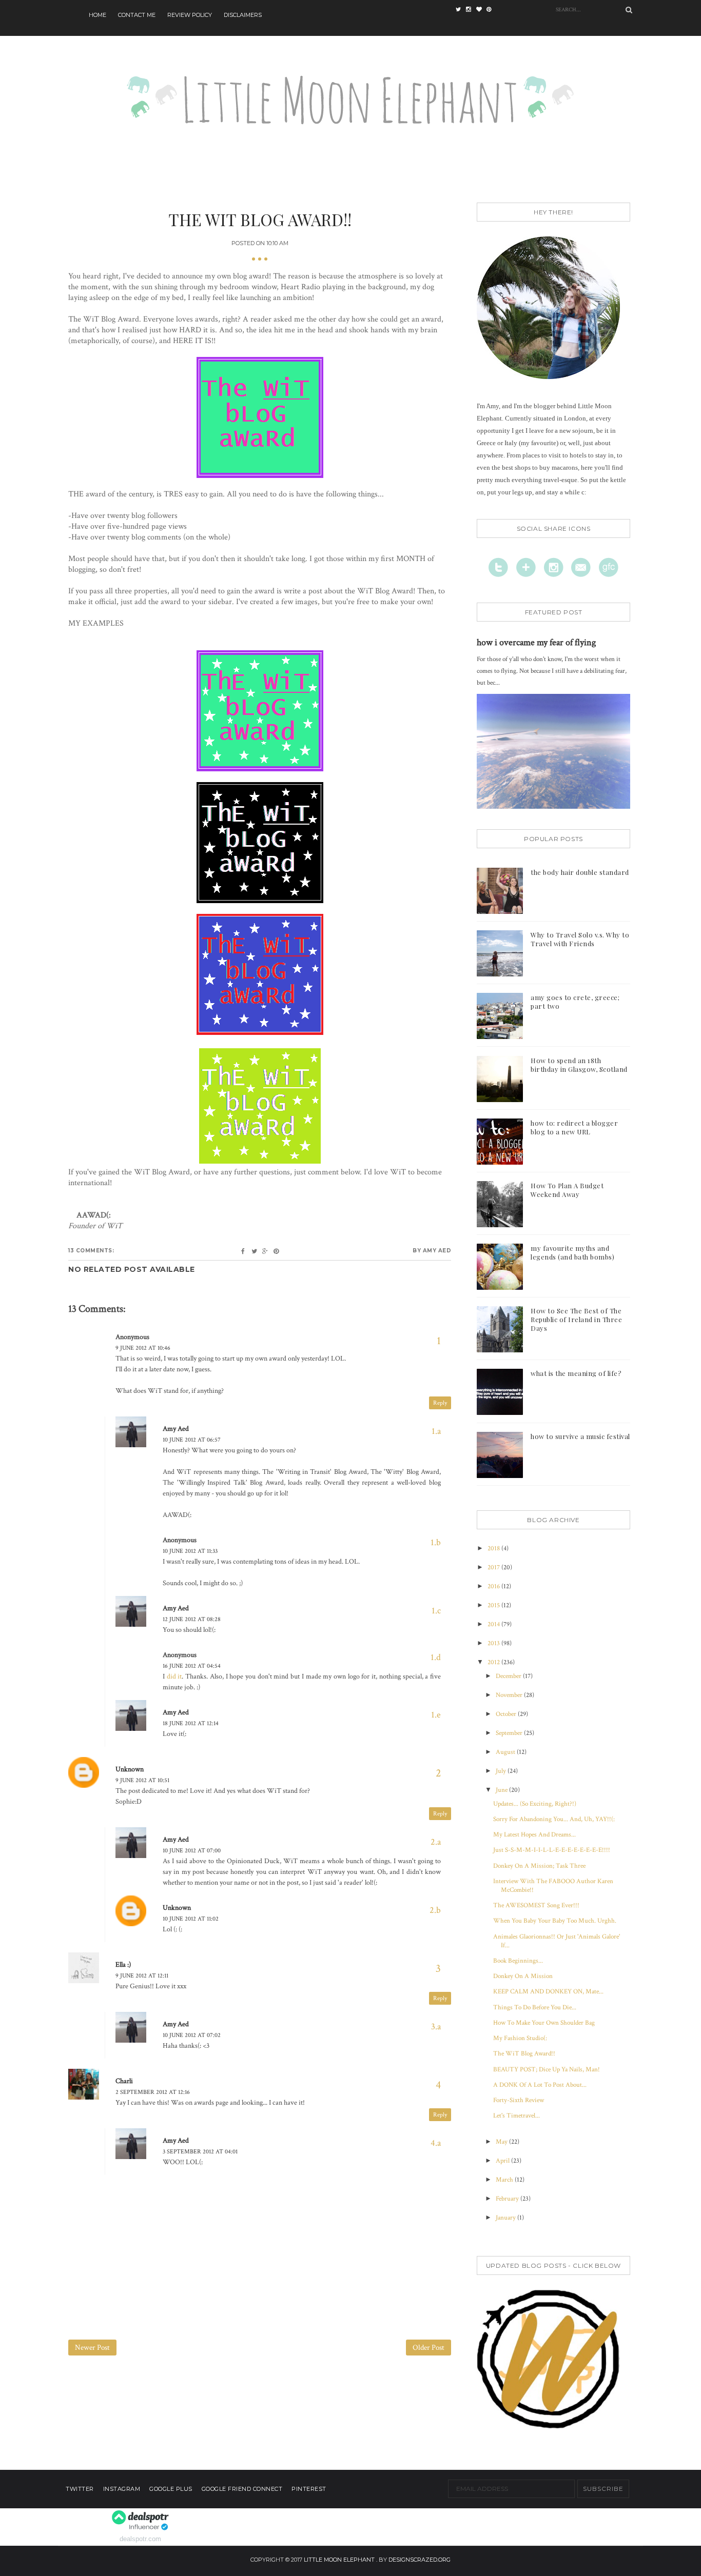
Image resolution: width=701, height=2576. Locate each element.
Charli (124, 2081)
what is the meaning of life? (576, 1373)
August (506, 1752)
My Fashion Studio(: (520, 2038)
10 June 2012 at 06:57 (192, 1440)
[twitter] (461, 10)
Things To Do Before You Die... (535, 2008)
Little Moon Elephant (339, 2560)
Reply (440, 1403)
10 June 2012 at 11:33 (190, 1551)
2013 (494, 1643)
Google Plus (171, 2489)
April (503, 2161)
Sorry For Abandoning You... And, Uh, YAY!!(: (554, 1819)
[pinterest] (492, 10)
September (510, 1733)
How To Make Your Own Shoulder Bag (544, 2023)
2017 (494, 1567)
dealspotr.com (140, 2539)
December (509, 1676)
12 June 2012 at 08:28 (192, 1619)
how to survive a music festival (580, 1436)
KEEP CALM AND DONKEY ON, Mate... (548, 1992)
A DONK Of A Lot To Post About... (540, 2085)
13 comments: (91, 1251)
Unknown (130, 1769)
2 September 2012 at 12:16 (153, 2092)
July (502, 1771)
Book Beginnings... (518, 1961)
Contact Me (137, 15)
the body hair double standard (580, 872)
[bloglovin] (481, 10)
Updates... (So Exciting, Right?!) (535, 1804)
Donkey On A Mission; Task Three (539, 1866)
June (502, 1790)
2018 (494, 1549)
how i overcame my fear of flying (536, 642)
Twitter (80, 2489)
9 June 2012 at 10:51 (142, 1780)
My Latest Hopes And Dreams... (534, 1835)
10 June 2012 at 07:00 (192, 1851)
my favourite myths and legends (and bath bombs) (572, 1252)
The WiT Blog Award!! (524, 2054)
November (510, 1695)
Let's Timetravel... (517, 2116)
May (502, 2142)
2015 (494, 1605)
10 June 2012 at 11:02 (191, 1919)
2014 (494, 1624)
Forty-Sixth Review (519, 2100)
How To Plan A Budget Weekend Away (567, 1190)
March (505, 2180)
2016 (494, 1586)
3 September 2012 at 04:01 (200, 2152)
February (508, 2199)
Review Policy (190, 15)
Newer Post (92, 2348)
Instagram (122, 2489)
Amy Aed (176, 1429)
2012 (494, 1662)
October (507, 1714)
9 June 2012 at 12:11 (142, 1976)
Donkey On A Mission (523, 1976)
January (507, 2218)
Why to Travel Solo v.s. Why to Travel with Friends (580, 939)
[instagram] (471, 10)
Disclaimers (243, 15)
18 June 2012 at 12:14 (191, 1723)
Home (98, 15)
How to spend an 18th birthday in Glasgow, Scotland (579, 1065)
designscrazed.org (420, 2560)
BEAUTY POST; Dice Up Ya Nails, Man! (547, 2070)
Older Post (429, 2348)
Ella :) (123, 1965)
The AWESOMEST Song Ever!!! (536, 1905)
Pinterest (309, 2489)
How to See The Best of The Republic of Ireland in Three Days (576, 1319)
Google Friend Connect (242, 2489)
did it (174, 1676)
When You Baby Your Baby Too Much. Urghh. (555, 1921)
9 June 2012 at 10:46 (143, 1348)
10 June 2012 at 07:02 (192, 2035)
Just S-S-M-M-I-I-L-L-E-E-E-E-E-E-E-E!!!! (552, 1850)
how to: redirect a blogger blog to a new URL (574, 1127)
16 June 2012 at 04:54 (192, 1666)
